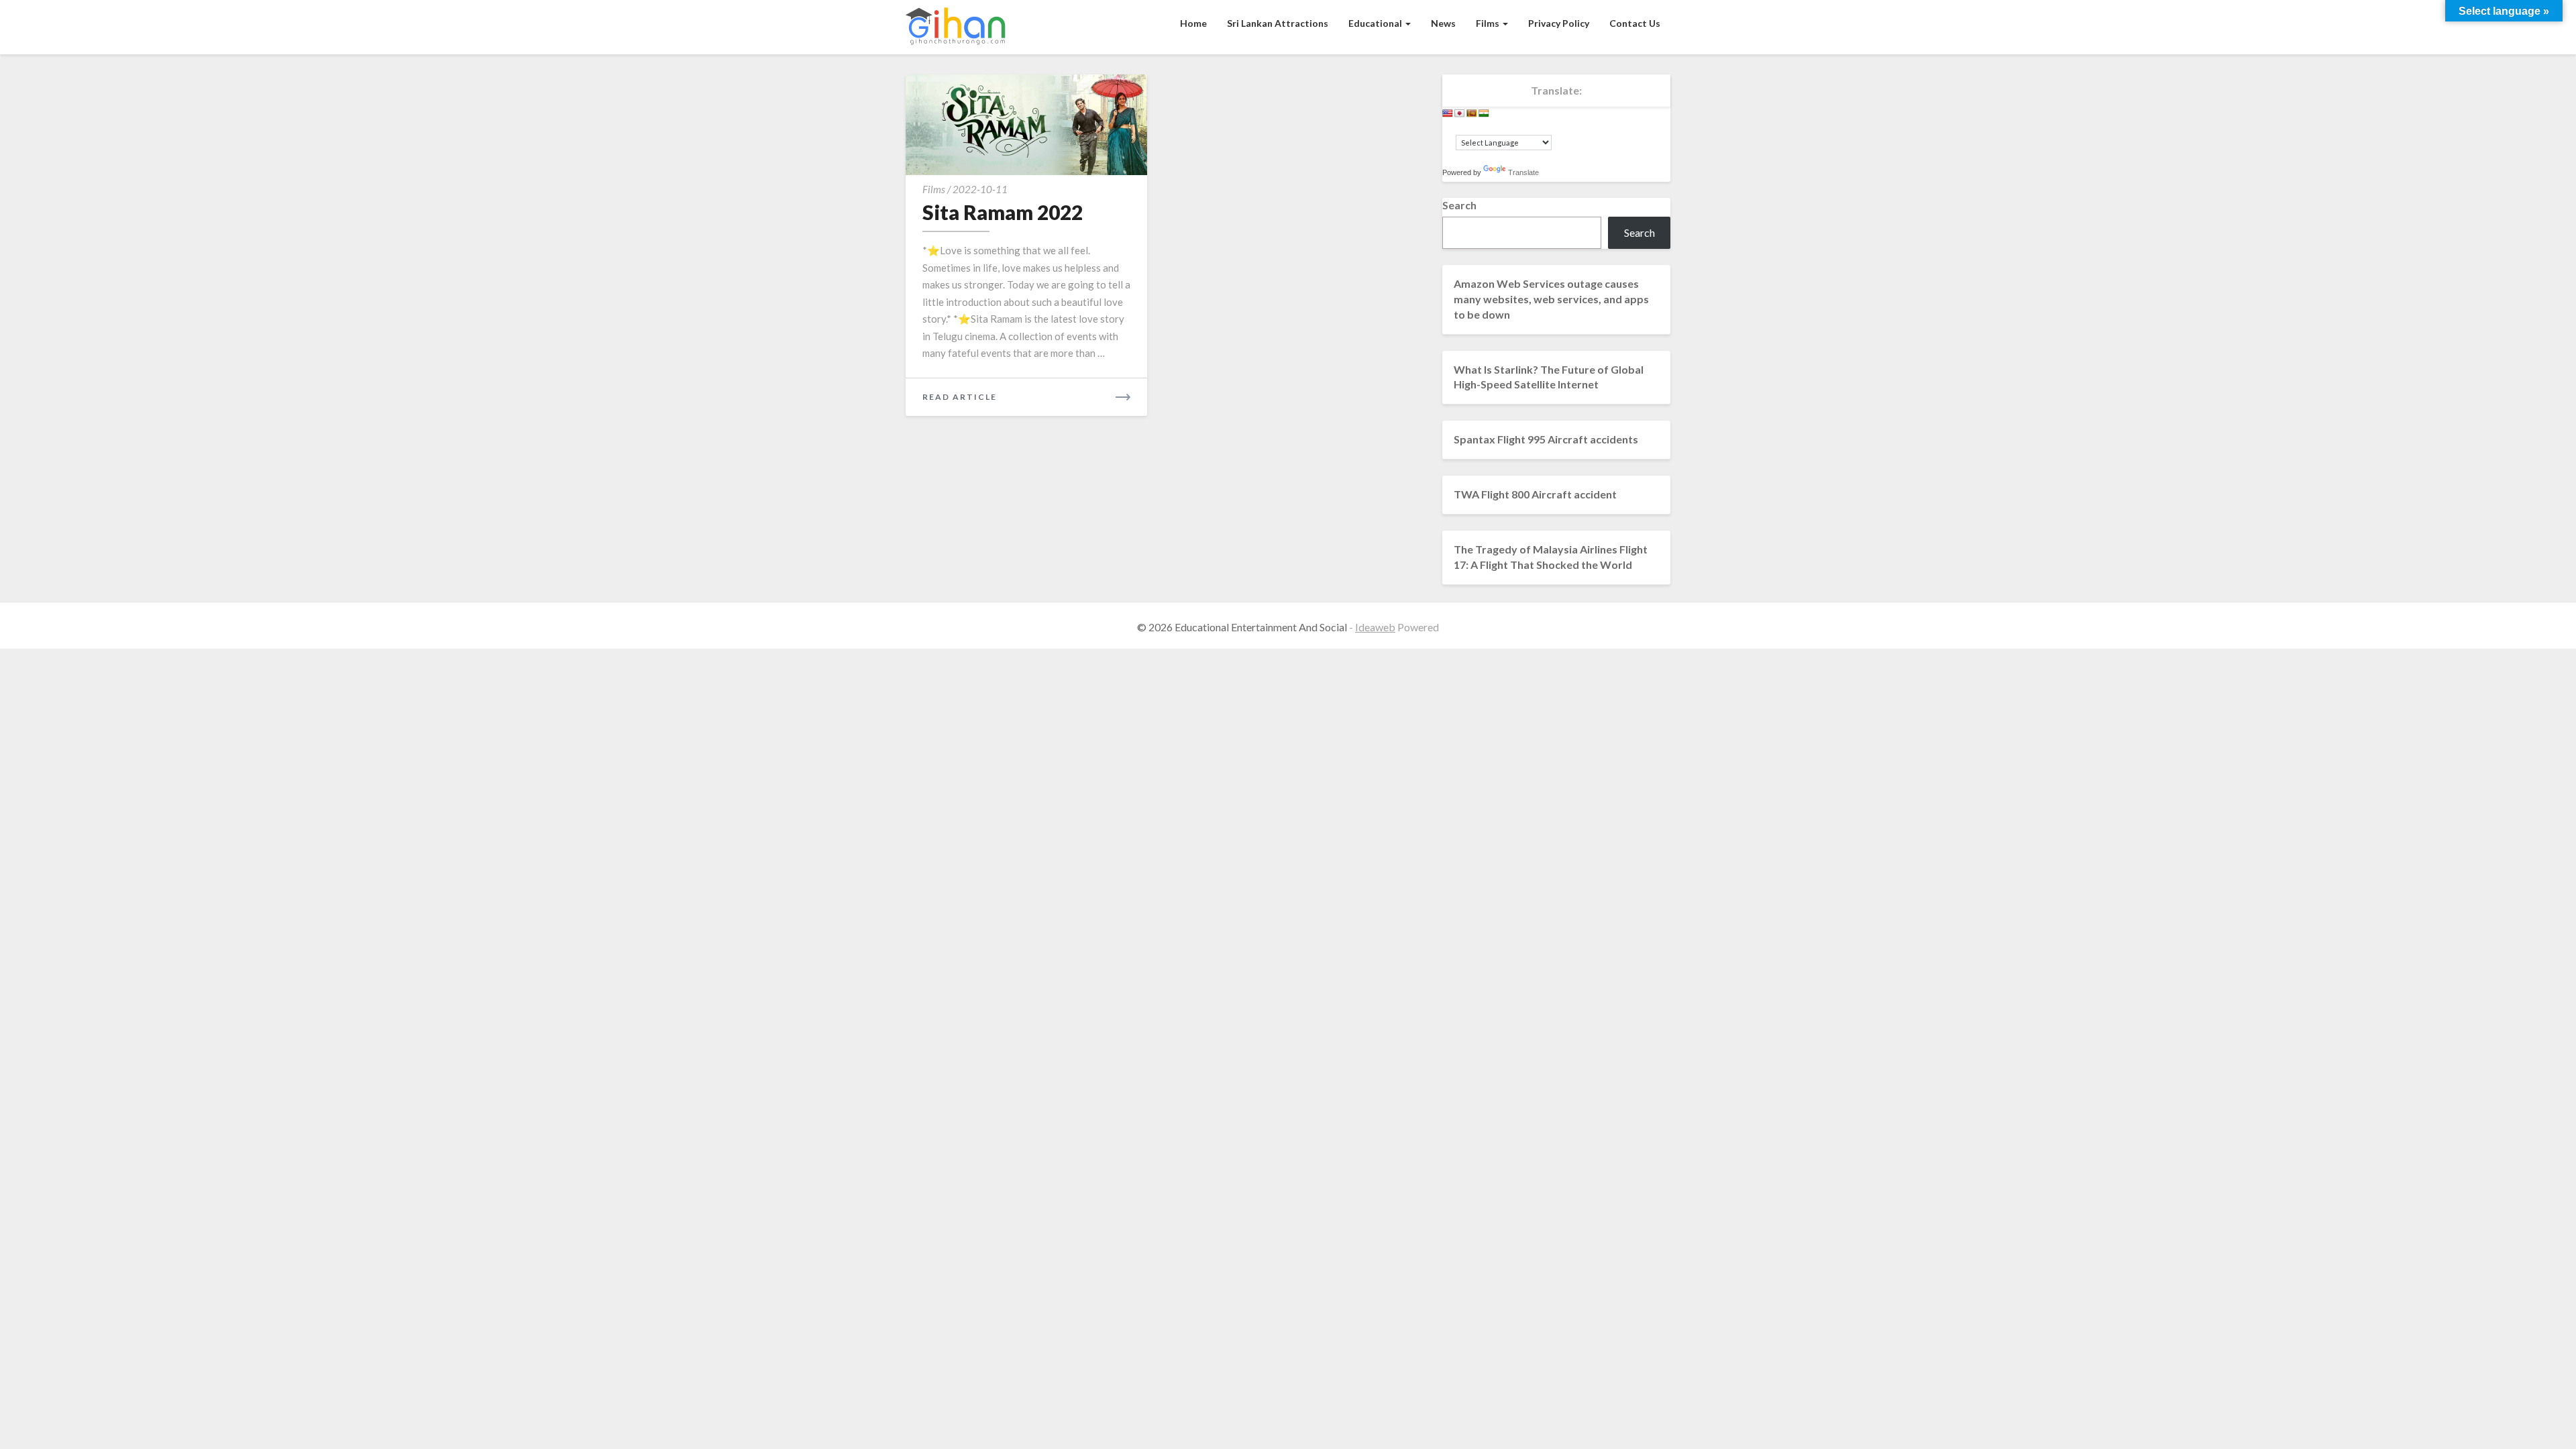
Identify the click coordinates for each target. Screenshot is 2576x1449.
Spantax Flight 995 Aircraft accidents (1546, 439)
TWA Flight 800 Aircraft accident (1535, 494)
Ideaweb (1375, 627)
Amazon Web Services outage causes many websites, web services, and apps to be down (1551, 299)
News (1443, 23)
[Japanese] (1460, 113)
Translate (1523, 172)
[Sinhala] (1472, 113)
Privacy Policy (1559, 23)
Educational (1376, 23)
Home (1193, 23)
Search (1459, 205)
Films (1489, 23)
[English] (1448, 113)
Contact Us (1635, 23)
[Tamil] (1484, 113)
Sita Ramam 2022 (1003, 212)
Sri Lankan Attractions (1278, 23)
